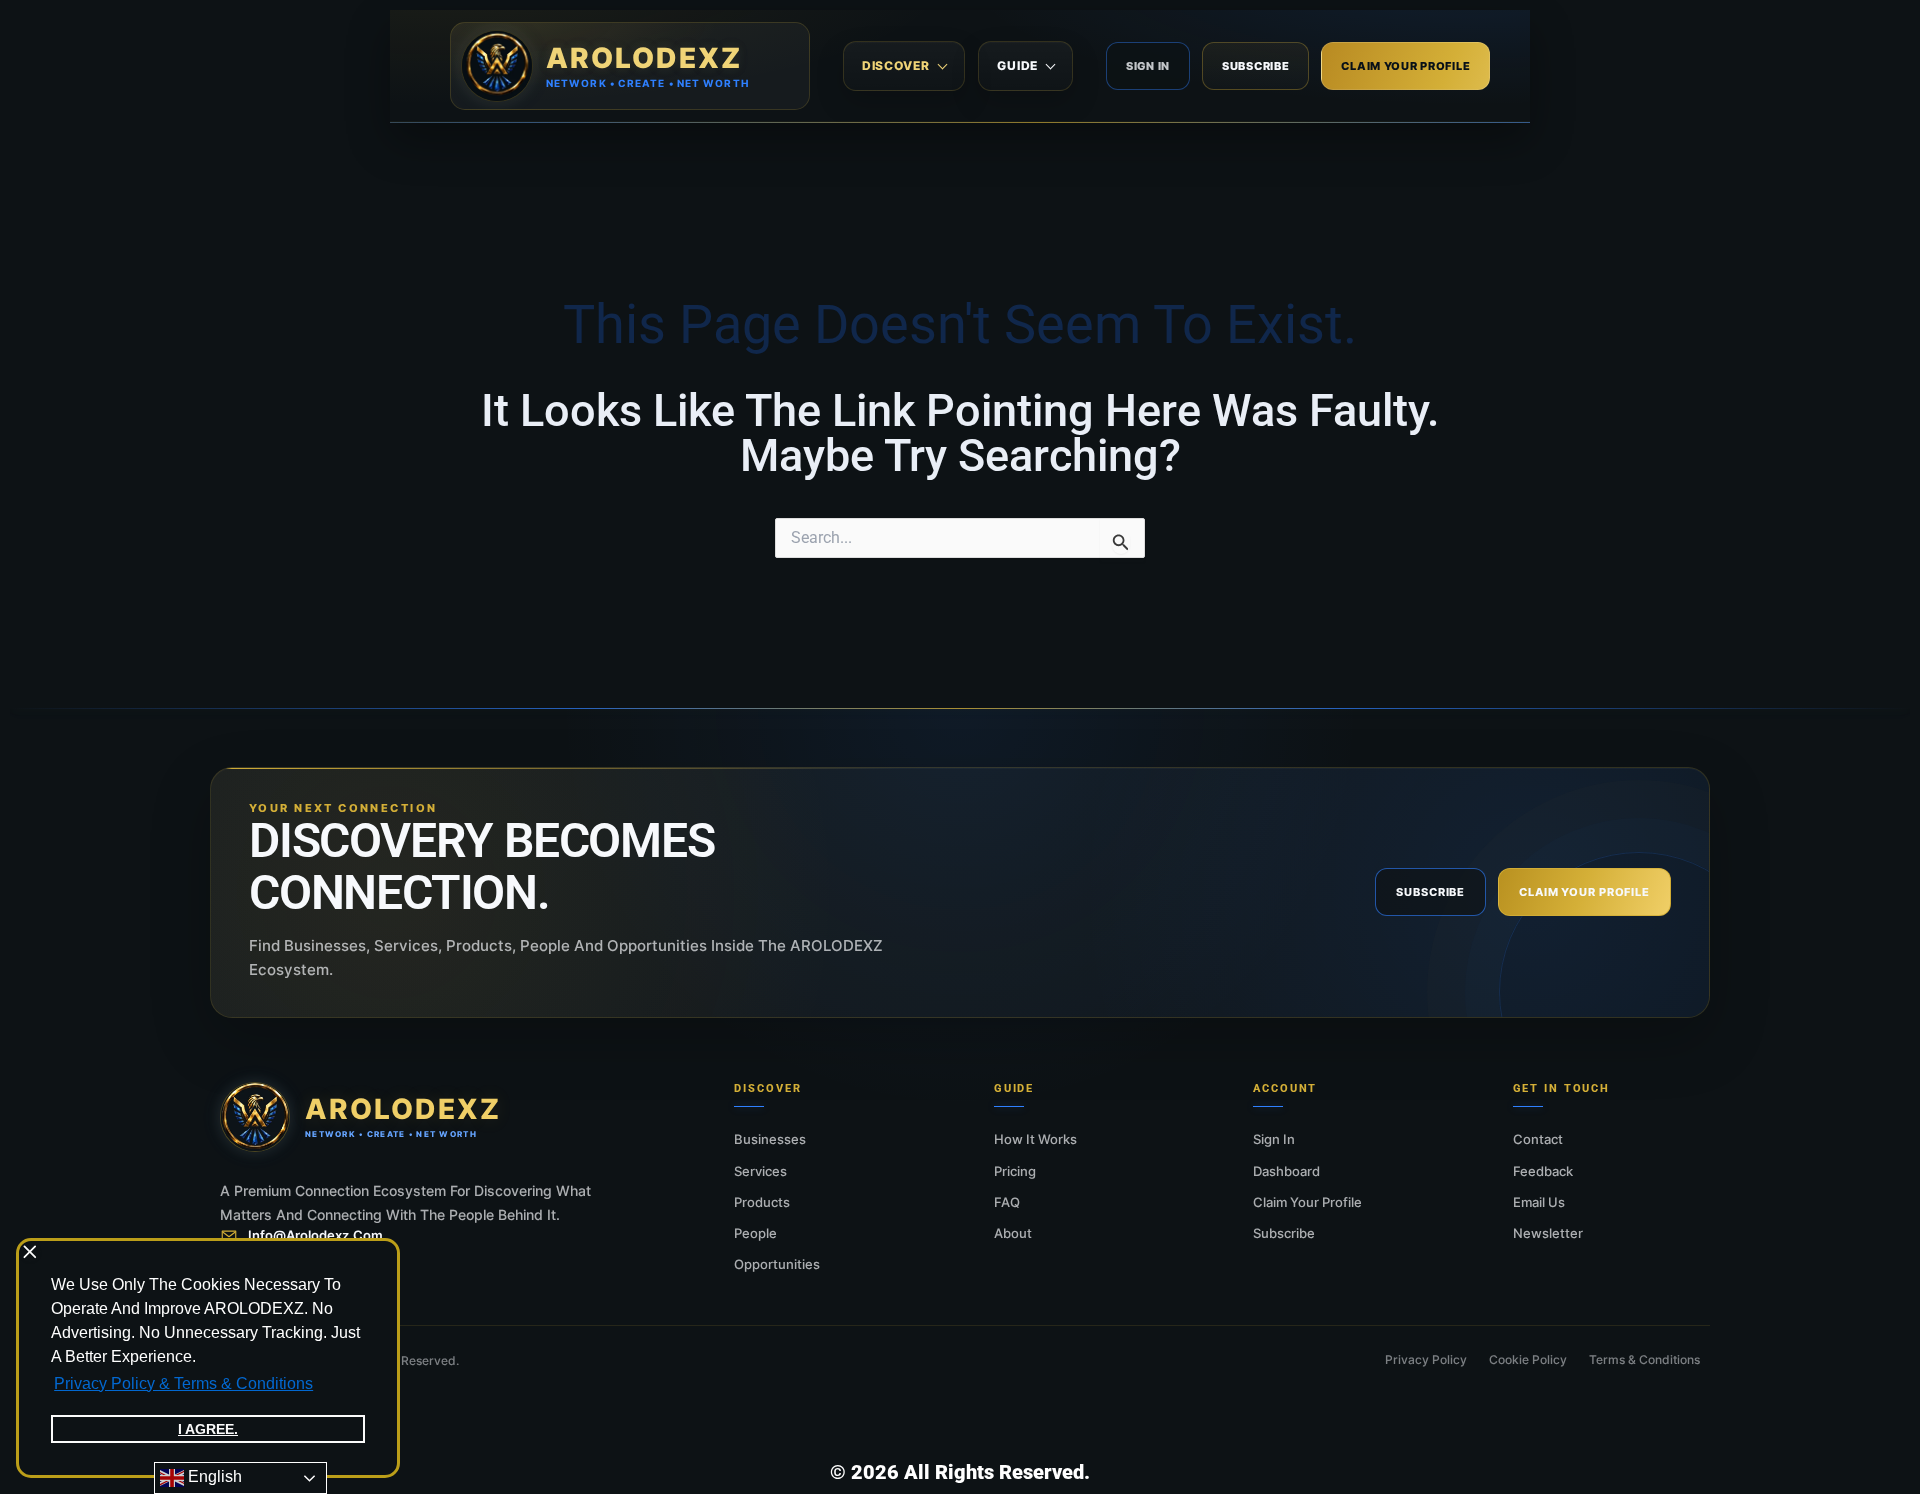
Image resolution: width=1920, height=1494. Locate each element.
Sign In (1274, 1139)
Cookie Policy (1528, 1359)
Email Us (1539, 1202)
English (213, 1476)
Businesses (770, 1139)
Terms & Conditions (1644, 1359)
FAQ (1007, 1202)
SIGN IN (1148, 66)
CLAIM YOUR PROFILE (1405, 66)
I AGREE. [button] (208, 1429)
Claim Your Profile (1307, 1202)
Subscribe (1284, 1233)
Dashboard (1286, 1171)
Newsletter (1548, 1233)
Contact (1538, 1139)
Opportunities (777, 1264)
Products (762, 1202)
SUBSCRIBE (1255, 66)
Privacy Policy (1426, 1359)
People (755, 1233)
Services (760, 1171)
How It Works (1035, 1139)
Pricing (1015, 1171)
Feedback (1543, 1171)
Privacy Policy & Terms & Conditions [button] (183, 1383)
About (1013, 1233)
